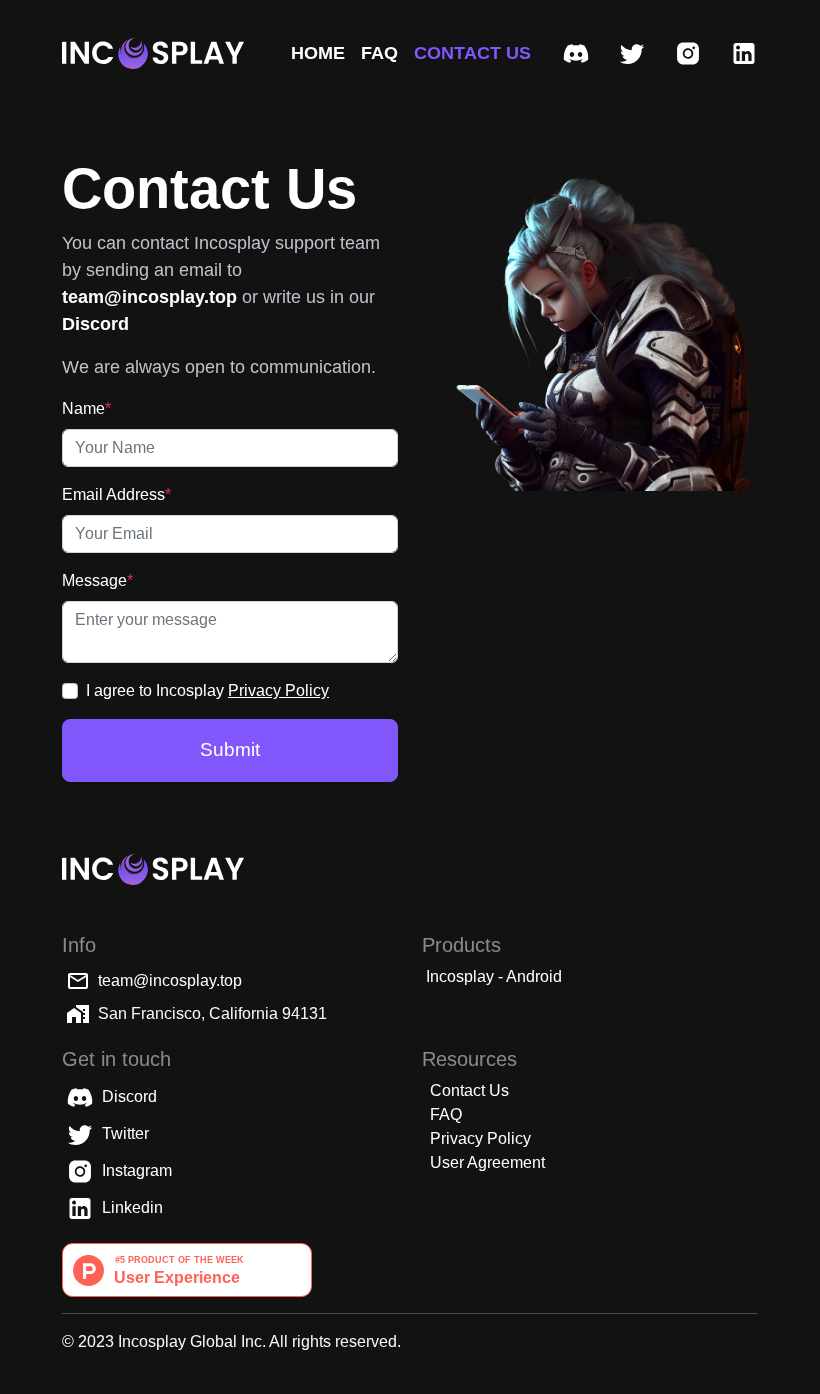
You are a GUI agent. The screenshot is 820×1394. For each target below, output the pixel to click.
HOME (318, 53)
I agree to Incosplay (207, 690)
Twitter (123, 1133)
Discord (127, 1096)
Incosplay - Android (494, 976)
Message (97, 580)
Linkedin (130, 1207)
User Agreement (487, 1162)
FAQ (379, 53)
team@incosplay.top (170, 980)
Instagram (135, 1170)
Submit (230, 749)
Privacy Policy (278, 690)
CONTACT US (472, 53)
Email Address (116, 494)
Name (86, 408)
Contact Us (469, 1090)
